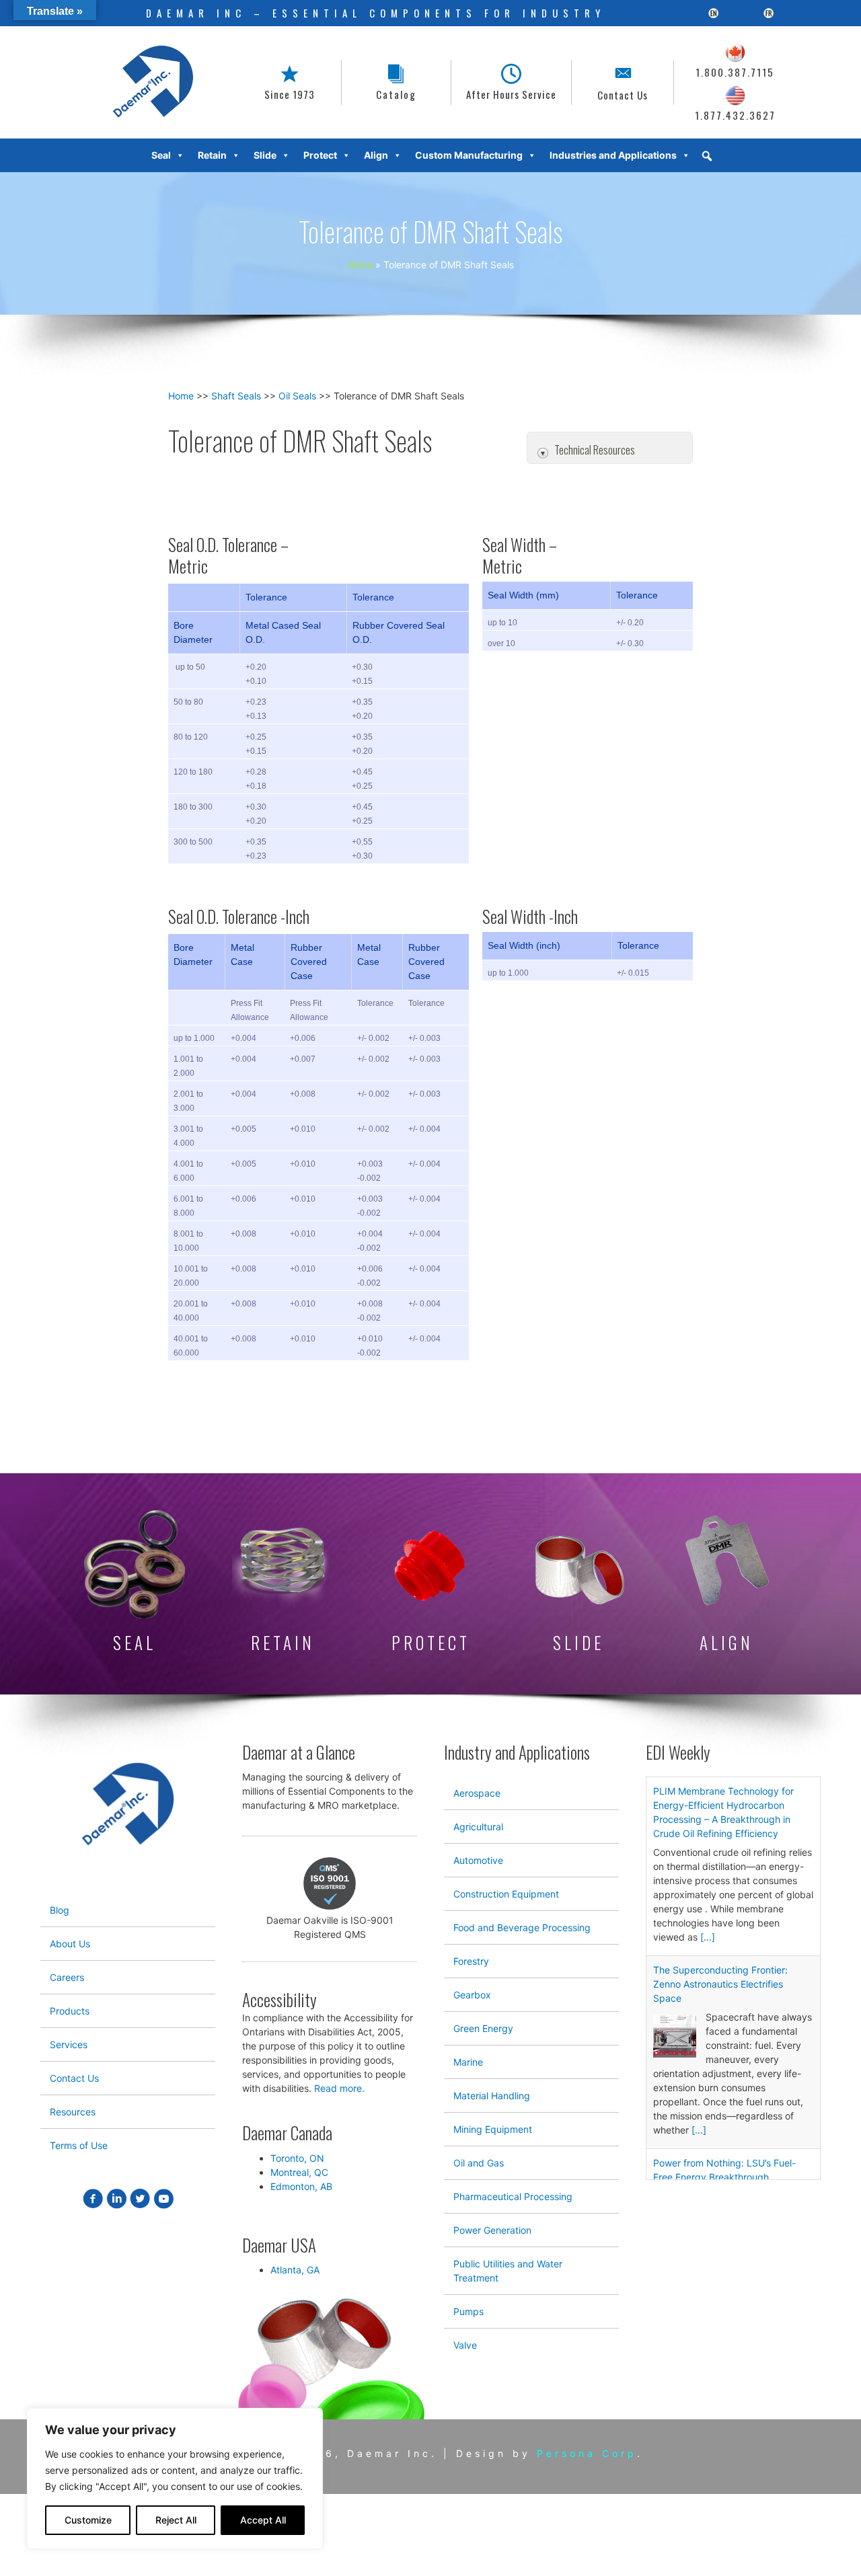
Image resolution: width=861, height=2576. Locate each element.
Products (70, 2011)
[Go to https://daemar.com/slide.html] (578, 1594)
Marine (468, 2062)
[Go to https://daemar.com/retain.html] (283, 1584)
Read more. (339, 2088)
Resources (73, 2112)
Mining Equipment (493, 2129)
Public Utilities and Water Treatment (508, 2271)
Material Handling (492, 2096)
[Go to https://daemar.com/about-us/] (290, 82)
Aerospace (477, 1793)
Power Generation (492, 2230)
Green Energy (483, 2028)
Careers (67, 1977)
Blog (60, 1910)
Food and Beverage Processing (522, 1927)
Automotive (478, 1860)
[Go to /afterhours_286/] (511, 82)
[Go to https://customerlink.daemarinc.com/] (396, 82)
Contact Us (74, 2078)
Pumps (469, 2311)
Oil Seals (297, 396)
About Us (70, 1944)
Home (181, 396)
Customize (88, 2520)
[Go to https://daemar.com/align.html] (726, 1584)
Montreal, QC (299, 2172)
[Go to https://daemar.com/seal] (135, 1584)
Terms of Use (79, 2145)
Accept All (263, 2520)
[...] (708, 1937)
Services (69, 2044)
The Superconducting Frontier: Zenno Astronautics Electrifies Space (720, 1984)
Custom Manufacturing (469, 155)
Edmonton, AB (301, 2186)
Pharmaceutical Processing (513, 2196)
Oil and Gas (479, 2163)
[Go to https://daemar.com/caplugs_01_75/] (430, 1591)
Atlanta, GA (295, 2270)
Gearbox (472, 1995)
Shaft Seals (236, 396)
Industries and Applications (613, 155)
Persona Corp (587, 2453)
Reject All (176, 2520)
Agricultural (478, 1827)
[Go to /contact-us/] (623, 82)
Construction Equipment (506, 1894)
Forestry (471, 1961)
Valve (465, 2345)
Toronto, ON (297, 2158)
